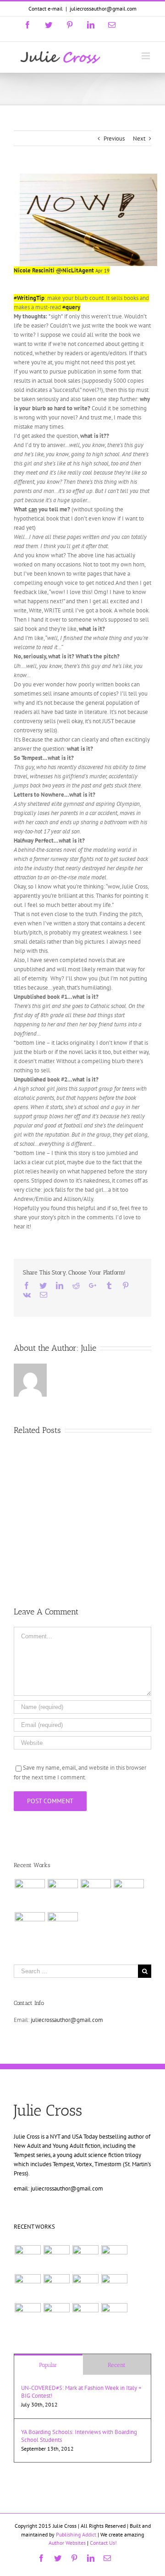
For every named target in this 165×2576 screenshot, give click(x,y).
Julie (89, 1348)
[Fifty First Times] (114, 2287)
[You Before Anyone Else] (96, 1894)
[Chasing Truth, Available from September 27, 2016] (63, 1894)
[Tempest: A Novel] (63, 1927)
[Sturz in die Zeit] (114, 2316)
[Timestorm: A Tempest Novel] (129, 1894)
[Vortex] (85, 2287)
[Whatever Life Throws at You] (30, 1927)
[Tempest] (85, 2316)
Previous (114, 139)
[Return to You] (56, 2316)
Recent (117, 2365)
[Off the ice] (30, 1894)
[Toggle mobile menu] (146, 56)
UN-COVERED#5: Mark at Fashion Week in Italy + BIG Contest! (81, 2392)
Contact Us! (103, 2543)
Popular (48, 2365)
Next (139, 139)
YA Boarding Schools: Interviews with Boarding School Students (79, 2436)
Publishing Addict (76, 2534)
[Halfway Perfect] (27, 2316)
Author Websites (68, 2543)
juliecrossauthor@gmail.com (103, 8)
